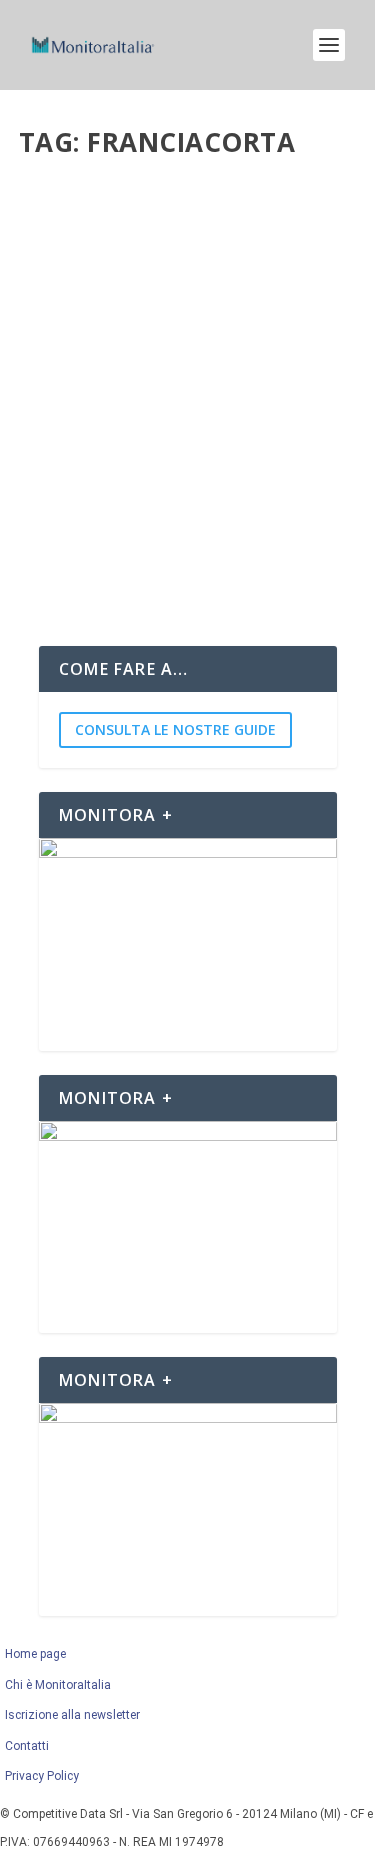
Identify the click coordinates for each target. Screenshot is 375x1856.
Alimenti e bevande (174, 252)
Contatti (27, 1746)
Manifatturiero (275, 252)
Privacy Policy (42, 1776)
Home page (38, 1654)
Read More (95, 557)
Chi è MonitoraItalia (58, 1685)
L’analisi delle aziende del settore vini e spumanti (159, 211)
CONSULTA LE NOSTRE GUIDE (175, 729)
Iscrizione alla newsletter (72, 1715)
